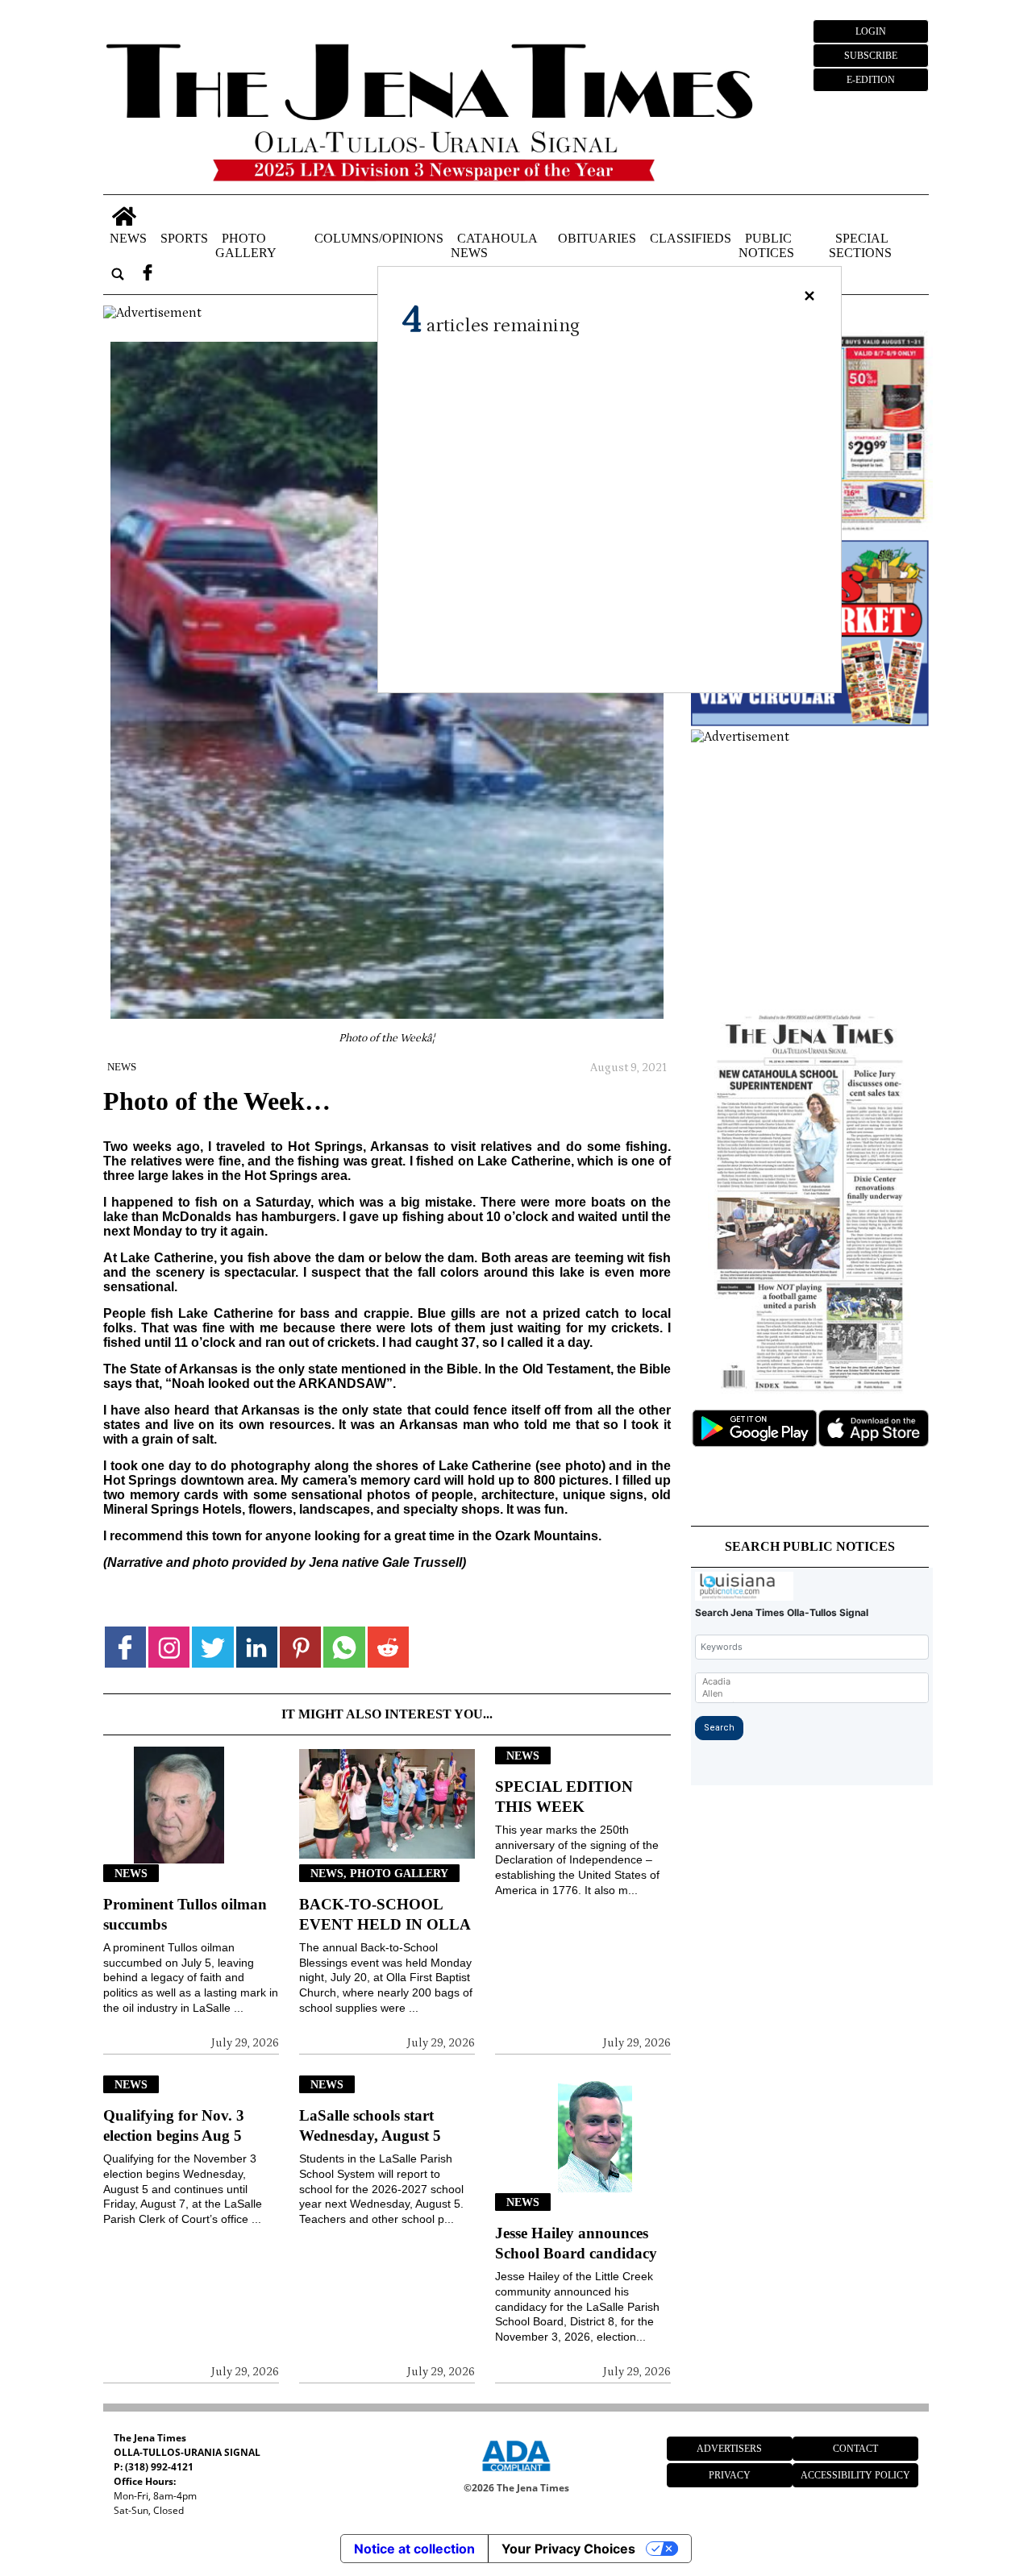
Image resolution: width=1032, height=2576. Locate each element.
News (128, 238)
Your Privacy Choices (568, 2549)
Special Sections (860, 245)
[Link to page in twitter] (212, 1647)
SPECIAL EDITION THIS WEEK (564, 1797)
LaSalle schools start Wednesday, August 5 (370, 2125)
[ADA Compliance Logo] (516, 2474)
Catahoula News (494, 245)
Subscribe (871, 56)
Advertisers (729, 2449)
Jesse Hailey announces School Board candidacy (576, 2243)
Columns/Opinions (379, 238)
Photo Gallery (246, 245)
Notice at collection (414, 2549)
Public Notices (766, 245)
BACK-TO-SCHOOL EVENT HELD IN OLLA (385, 1914)
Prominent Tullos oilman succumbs (185, 1914)
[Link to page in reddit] (388, 1647)
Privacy (730, 2475)
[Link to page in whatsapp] (344, 1647)
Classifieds (691, 238)
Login (871, 31)
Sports (184, 238)
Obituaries (597, 238)
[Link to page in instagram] (169, 1647)
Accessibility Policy (855, 2475)
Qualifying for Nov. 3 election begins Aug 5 (174, 2125)
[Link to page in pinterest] (300, 1647)
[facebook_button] (148, 274)
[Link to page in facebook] (125, 1647)
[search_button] (118, 274)
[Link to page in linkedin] (257, 1647)
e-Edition (871, 80)
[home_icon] (125, 216)
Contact (855, 2449)
